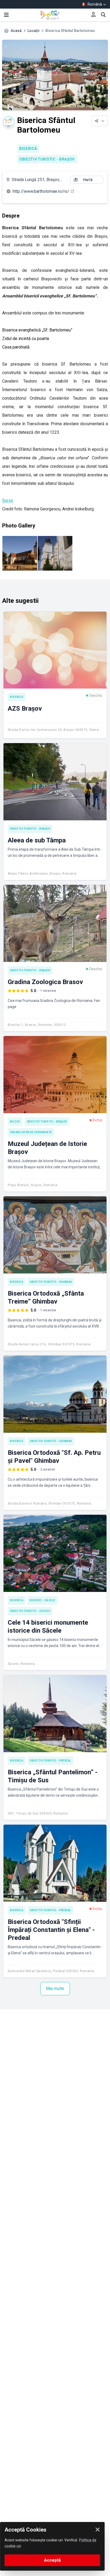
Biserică (28, 149)
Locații (34, 31)
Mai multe (55, 1989)
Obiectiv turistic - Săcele (30, 1611)
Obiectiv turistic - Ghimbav (51, 1282)
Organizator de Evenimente (31, 1132)
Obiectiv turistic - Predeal (50, 1761)
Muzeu (15, 1122)
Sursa (7, 500)
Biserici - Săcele (43, 1600)
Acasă (16, 31)
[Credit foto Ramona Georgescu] (20, 553)
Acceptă (52, 2560)
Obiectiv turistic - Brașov (47, 159)
